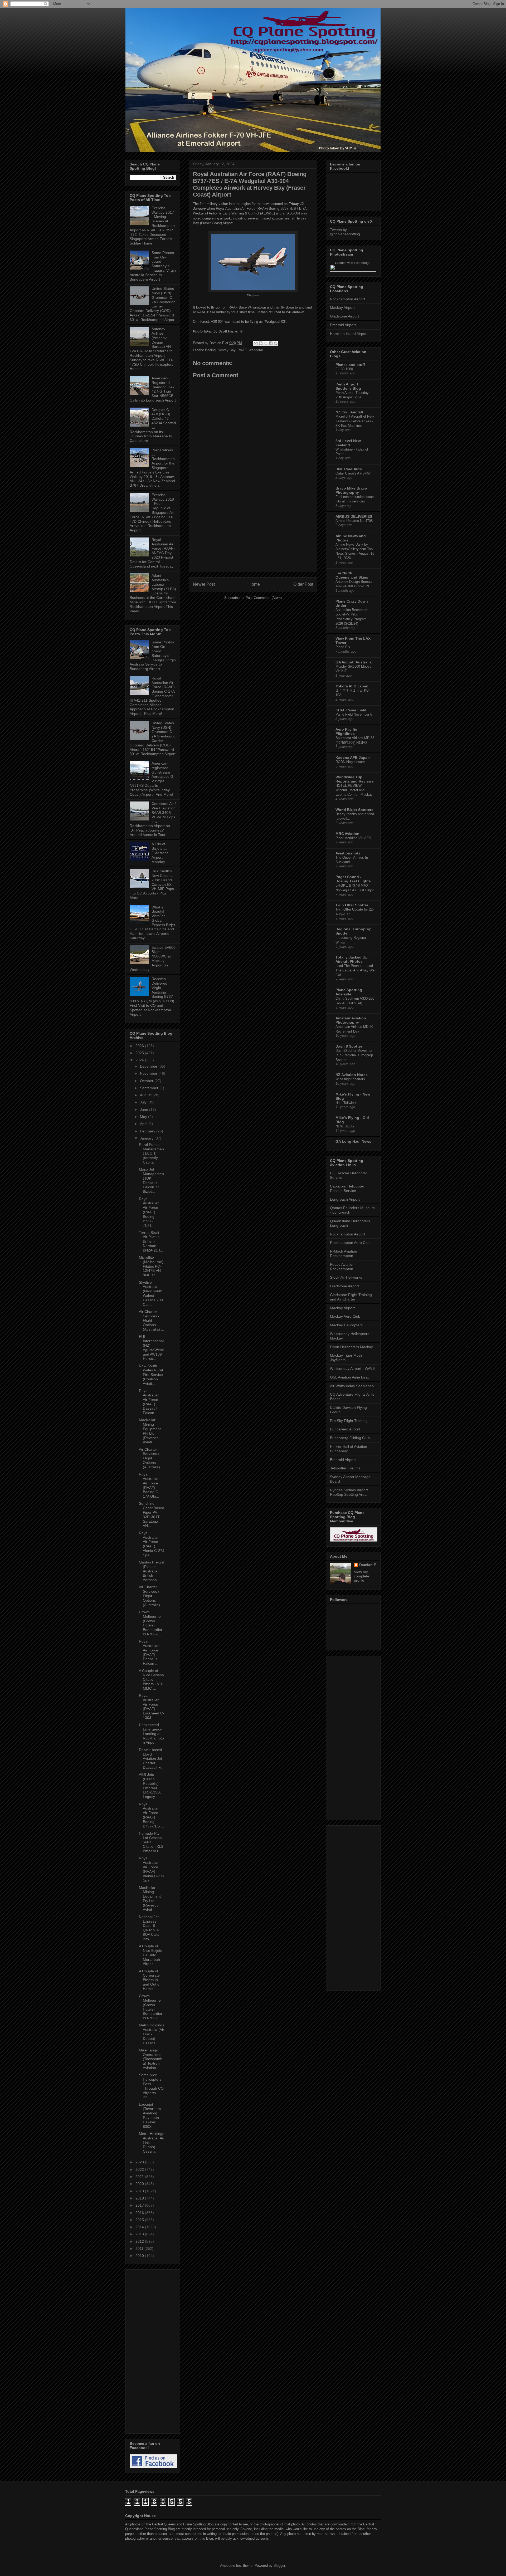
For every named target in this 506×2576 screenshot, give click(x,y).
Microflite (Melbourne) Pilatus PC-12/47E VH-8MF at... (151, 1266)
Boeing (210, 350)
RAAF (242, 350)
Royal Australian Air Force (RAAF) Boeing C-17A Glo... (149, 1485)
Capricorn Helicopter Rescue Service (347, 1188)
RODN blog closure (350, 762)
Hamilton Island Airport (349, 334)
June (145, 1109)
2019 (140, 2191)
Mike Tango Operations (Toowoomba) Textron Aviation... (151, 2059)
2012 (140, 2241)
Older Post (303, 584)
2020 (140, 2184)
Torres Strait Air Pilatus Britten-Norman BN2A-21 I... (151, 1241)
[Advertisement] (253, 535)
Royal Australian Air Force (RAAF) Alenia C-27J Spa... (152, 1544)
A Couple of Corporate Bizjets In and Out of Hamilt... (150, 1980)
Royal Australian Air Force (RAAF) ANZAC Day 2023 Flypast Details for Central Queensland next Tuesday (152, 553)
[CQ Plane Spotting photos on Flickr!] (353, 270)
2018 (140, 2198)
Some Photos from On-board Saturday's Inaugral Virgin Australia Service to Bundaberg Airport (153, 266)
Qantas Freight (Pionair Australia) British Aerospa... (151, 1571)
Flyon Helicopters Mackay (351, 1347)
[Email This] (256, 343)
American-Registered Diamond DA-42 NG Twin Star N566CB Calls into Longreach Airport (153, 389)
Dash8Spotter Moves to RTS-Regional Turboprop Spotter (354, 1055)
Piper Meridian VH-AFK (353, 838)
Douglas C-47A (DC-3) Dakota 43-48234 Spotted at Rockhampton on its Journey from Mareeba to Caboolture (153, 425)
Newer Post (204, 584)
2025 (140, 1053)
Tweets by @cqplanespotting (345, 232)
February (148, 1131)
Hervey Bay (227, 350)
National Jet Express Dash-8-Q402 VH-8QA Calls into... (149, 1928)
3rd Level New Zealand (348, 443)
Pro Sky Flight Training (349, 1421)
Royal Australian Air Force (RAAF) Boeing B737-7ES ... (151, 1815)
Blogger (279, 2566)
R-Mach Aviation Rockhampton (344, 1253)
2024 (140, 1060)
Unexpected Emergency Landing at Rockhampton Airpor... (151, 1734)
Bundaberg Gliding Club (350, 1438)
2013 (140, 2234)
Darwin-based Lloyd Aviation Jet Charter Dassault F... (151, 1759)
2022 (140, 2169)
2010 (140, 2256)
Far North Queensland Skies (352, 575)
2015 (140, 2220)
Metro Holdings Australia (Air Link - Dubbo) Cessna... (152, 2034)
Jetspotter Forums (345, 1468)
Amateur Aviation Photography (351, 1020)
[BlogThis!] (261, 343)
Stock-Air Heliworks (346, 1277)
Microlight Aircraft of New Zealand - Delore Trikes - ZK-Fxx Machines (355, 421)
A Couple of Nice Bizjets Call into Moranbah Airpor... (150, 1955)
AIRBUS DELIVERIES (354, 516)
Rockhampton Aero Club (350, 1243)
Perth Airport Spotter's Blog (348, 386)
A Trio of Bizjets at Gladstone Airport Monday (160, 853)
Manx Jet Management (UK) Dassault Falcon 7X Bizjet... (151, 1180)
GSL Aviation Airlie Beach (351, 1377)
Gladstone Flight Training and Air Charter (351, 1297)
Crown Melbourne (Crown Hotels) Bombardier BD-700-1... (151, 1623)
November (149, 1073)
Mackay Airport (342, 307)
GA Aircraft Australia (354, 662)
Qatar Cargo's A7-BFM (353, 473)
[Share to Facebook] (271, 343)
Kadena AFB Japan (353, 757)
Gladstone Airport (344, 316)
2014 (140, 2227)
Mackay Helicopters (346, 1325)
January (147, 1138)
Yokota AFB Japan (352, 686)
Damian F (368, 1565)
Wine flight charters (350, 1079)
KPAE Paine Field (351, 710)
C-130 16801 (345, 369)
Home (254, 584)
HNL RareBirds (349, 469)
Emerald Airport (343, 325)
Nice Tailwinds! (347, 1103)
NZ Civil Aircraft (349, 412)
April (144, 1124)
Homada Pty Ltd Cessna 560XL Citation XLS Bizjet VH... (151, 1842)
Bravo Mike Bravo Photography (351, 490)
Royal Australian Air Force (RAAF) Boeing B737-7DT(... (149, 1212)
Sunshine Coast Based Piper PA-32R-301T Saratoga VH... (152, 1514)
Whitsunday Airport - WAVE (352, 1368)
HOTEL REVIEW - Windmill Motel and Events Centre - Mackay (354, 790)
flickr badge (362, 263)
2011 (140, 2248)
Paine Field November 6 (354, 714)
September (150, 1088)
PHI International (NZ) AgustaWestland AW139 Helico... (151, 1347)
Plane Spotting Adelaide (349, 992)
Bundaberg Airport (345, 1429)
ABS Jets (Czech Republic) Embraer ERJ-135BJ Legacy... (150, 1786)
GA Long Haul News (353, 1141)
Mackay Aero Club (345, 1316)
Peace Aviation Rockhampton (342, 1267)
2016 (140, 2213)
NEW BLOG (345, 1126)
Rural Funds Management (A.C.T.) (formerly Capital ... (151, 1153)
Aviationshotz (348, 853)
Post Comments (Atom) (264, 598)
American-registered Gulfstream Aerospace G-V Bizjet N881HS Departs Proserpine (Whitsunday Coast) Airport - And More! (152, 779)
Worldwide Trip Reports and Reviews (355, 779)
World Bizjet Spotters (354, 810)
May (144, 1117)
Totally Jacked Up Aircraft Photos (352, 959)
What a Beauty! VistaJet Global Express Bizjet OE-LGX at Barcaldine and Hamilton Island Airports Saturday (152, 923)
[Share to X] (266, 343)
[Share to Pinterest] (276, 343)
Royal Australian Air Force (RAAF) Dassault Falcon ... (149, 1402)
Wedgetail (256, 350)
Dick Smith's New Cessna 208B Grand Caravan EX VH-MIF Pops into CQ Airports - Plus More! (152, 884)
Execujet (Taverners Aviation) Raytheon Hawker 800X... (150, 2115)
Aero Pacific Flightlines (346, 731)
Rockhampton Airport (347, 299)
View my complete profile (362, 1576)
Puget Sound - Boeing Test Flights (353, 879)
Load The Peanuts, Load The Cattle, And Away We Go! (355, 970)
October (147, 1081)
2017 (140, 2205)
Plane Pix (343, 647)
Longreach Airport (345, 1199)
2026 (140, 1046)
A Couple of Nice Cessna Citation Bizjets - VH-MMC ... (151, 1680)
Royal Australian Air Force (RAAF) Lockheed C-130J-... (152, 1707)
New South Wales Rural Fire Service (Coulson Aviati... (151, 1375)
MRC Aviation (347, 834)
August (146, 1095)
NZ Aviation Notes (352, 1075)
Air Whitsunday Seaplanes (352, 1386)
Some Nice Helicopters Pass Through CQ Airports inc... (151, 2086)
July (144, 1102)
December (149, 1066)
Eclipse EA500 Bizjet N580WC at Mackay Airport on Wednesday (153, 959)
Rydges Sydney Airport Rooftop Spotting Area (349, 1492)
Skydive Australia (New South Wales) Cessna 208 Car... (151, 1293)
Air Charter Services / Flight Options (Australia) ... (152, 1320)
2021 (140, 2177)
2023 (140, 2162)
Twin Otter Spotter (352, 905)
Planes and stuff (350, 365)
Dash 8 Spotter (349, 1046)
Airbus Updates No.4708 (354, 521)
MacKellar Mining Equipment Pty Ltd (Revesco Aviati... (150, 1431)
